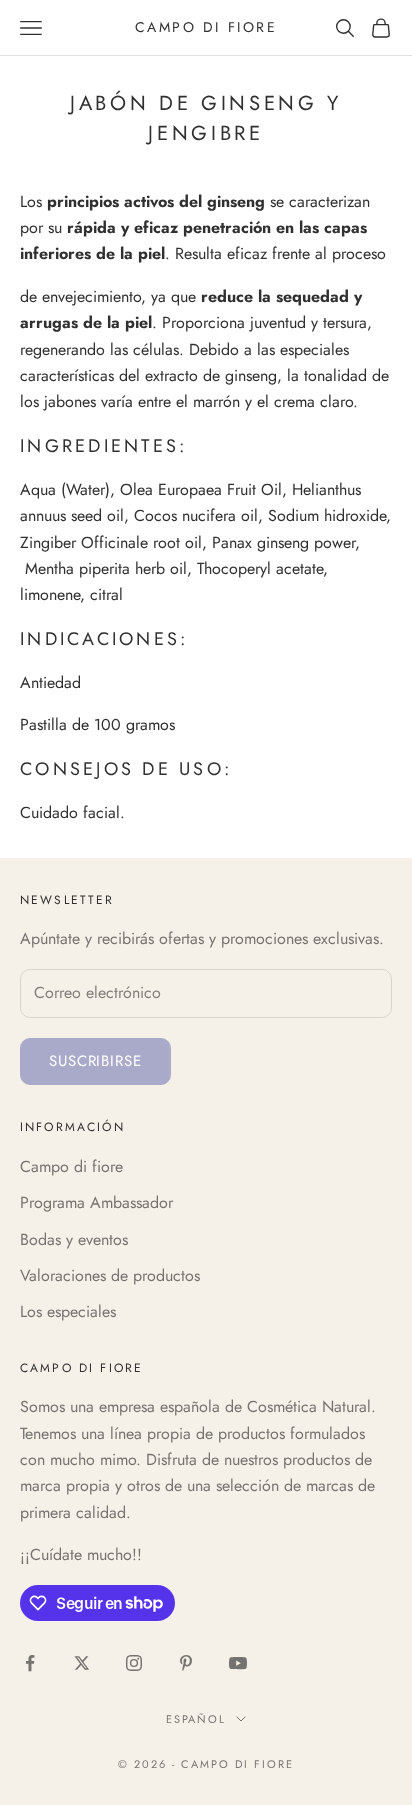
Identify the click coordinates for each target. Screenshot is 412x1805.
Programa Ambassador (96, 1202)
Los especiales (68, 1311)
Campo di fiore (71, 1166)
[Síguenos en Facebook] (30, 1663)
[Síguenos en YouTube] (238, 1663)
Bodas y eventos (74, 1239)
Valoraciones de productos (110, 1275)
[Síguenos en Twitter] (82, 1663)
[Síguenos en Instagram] (134, 1663)
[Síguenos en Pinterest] (186, 1663)
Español (196, 1719)
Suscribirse (95, 1061)
